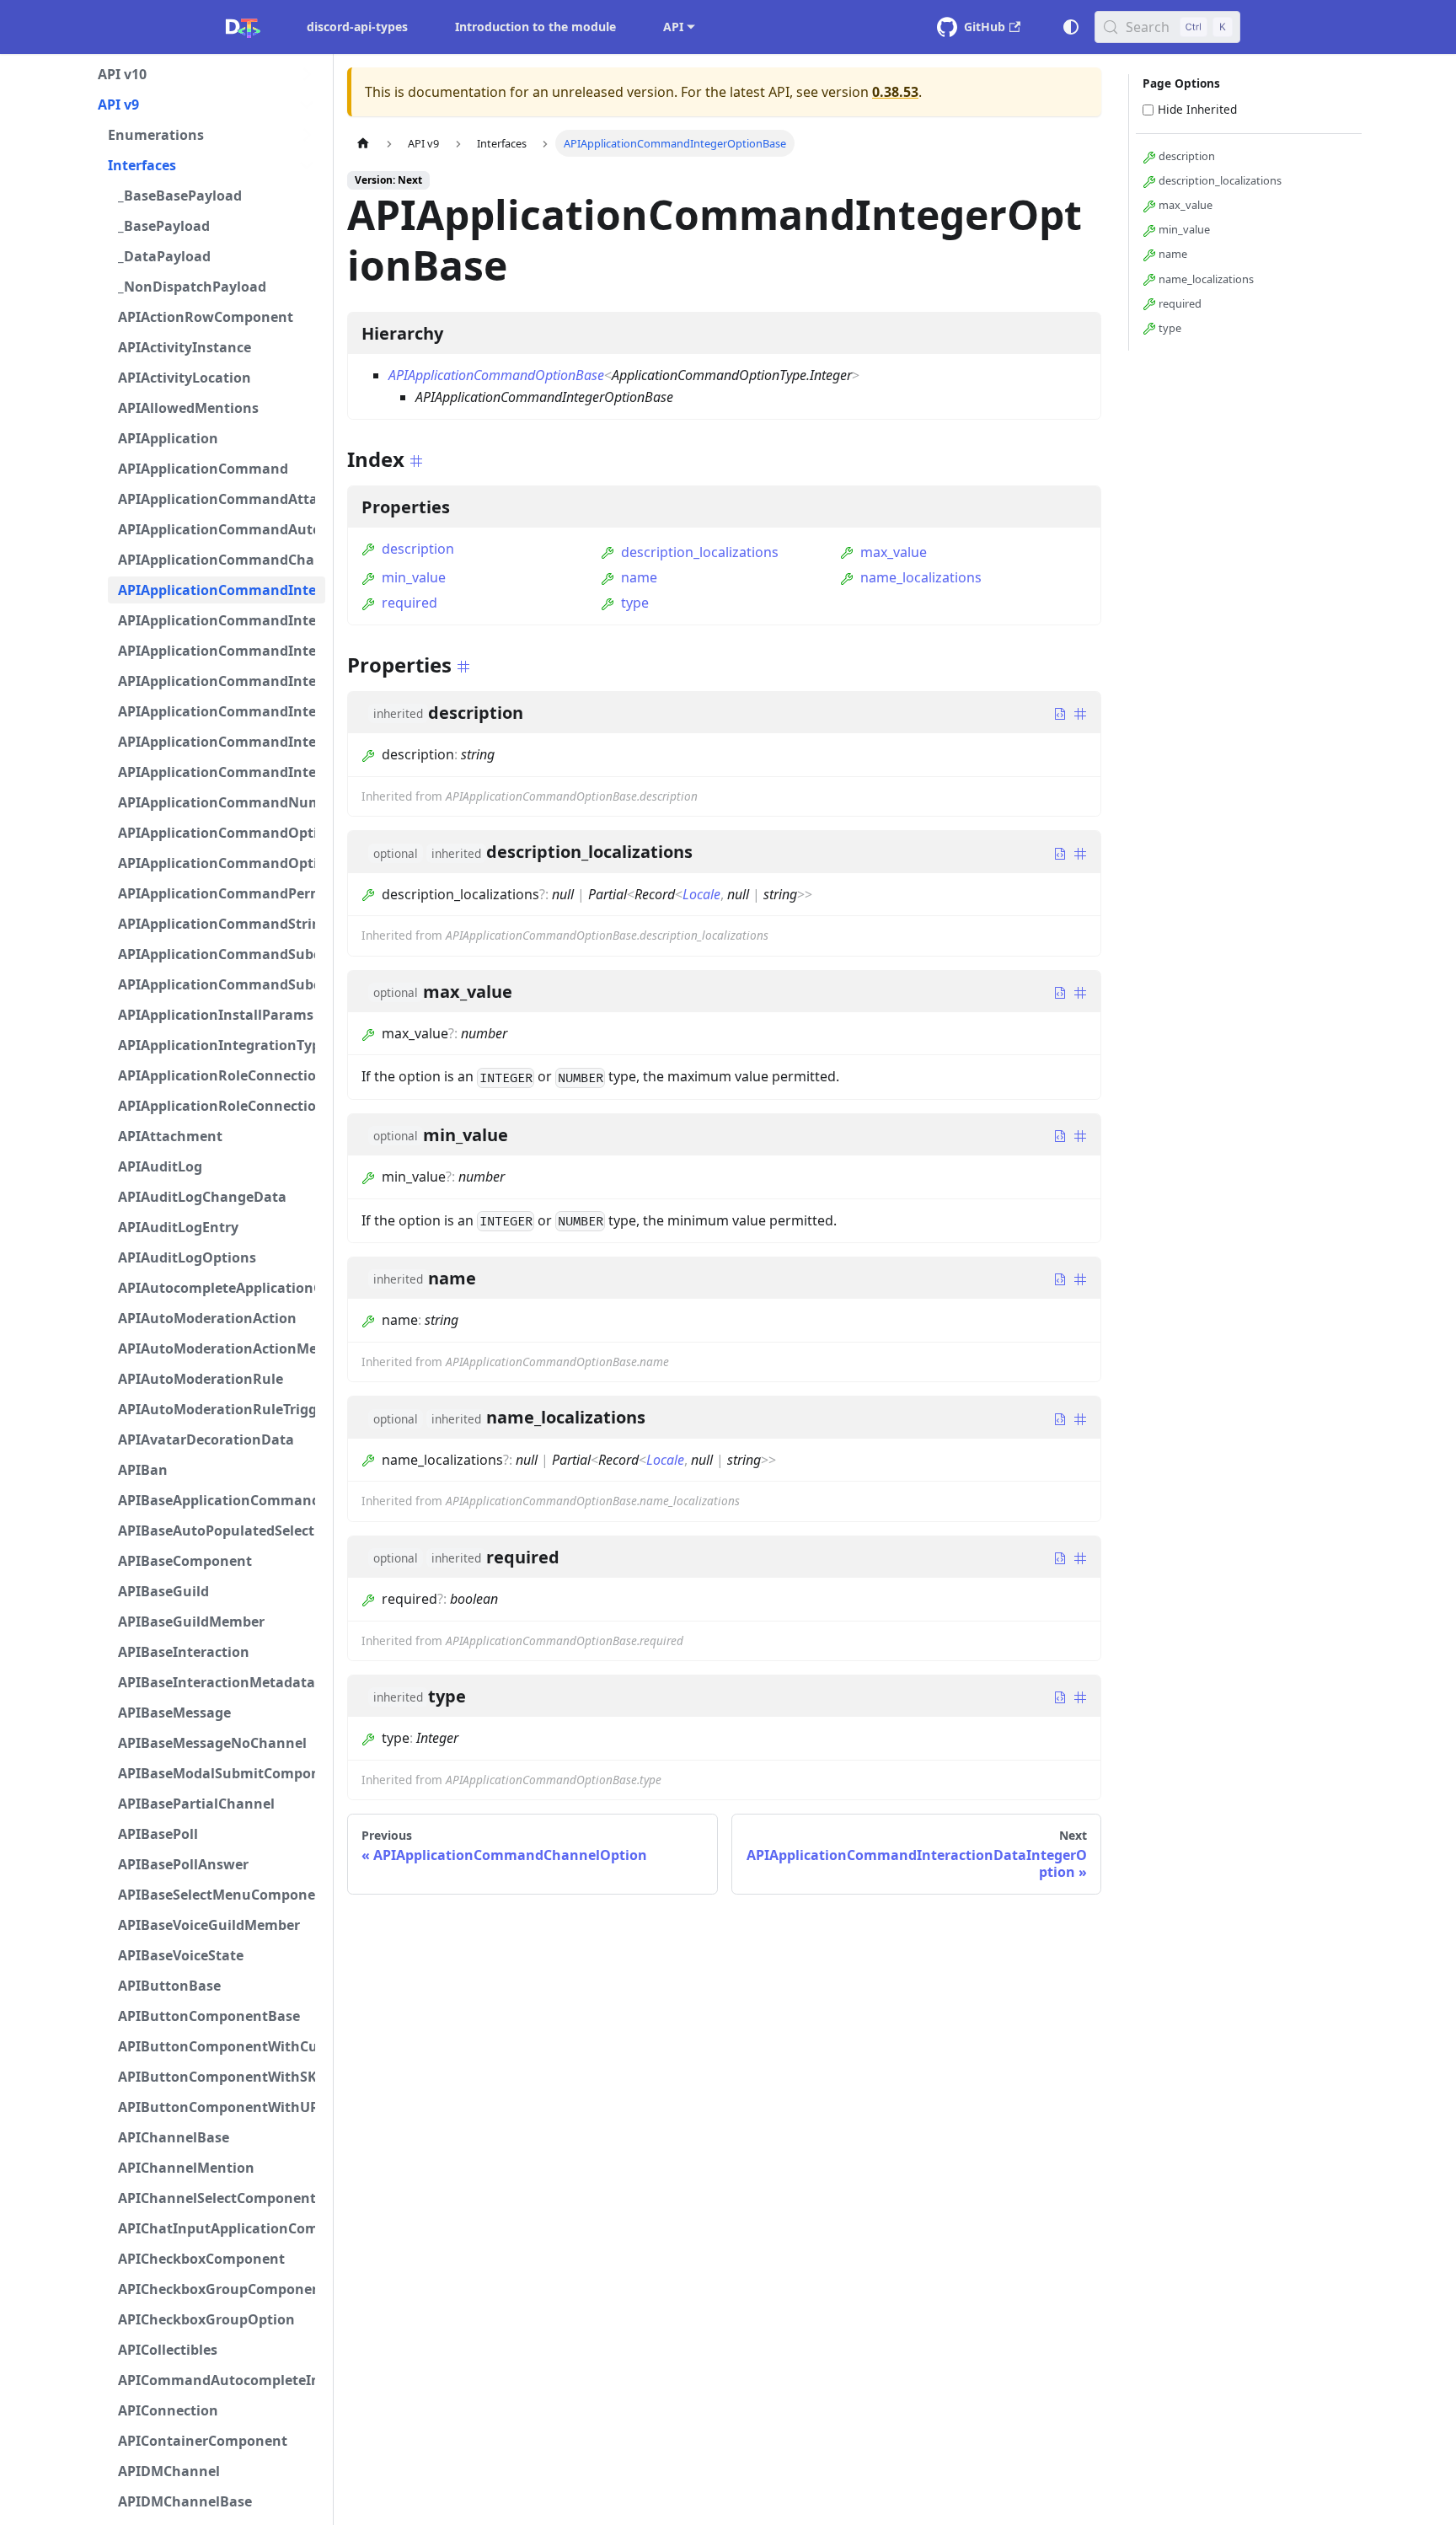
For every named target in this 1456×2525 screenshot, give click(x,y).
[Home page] (363, 143)
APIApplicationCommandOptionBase (496, 375)
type (635, 603)
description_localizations (700, 552)
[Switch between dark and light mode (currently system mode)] (1071, 27)
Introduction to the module (535, 27)
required (409, 603)
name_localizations (921, 577)
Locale (701, 894)
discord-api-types (357, 27)
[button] (206, 74)
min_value (414, 577)
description (418, 549)
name (639, 577)
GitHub (985, 27)
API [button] (673, 27)
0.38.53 (895, 92)
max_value (894, 552)
